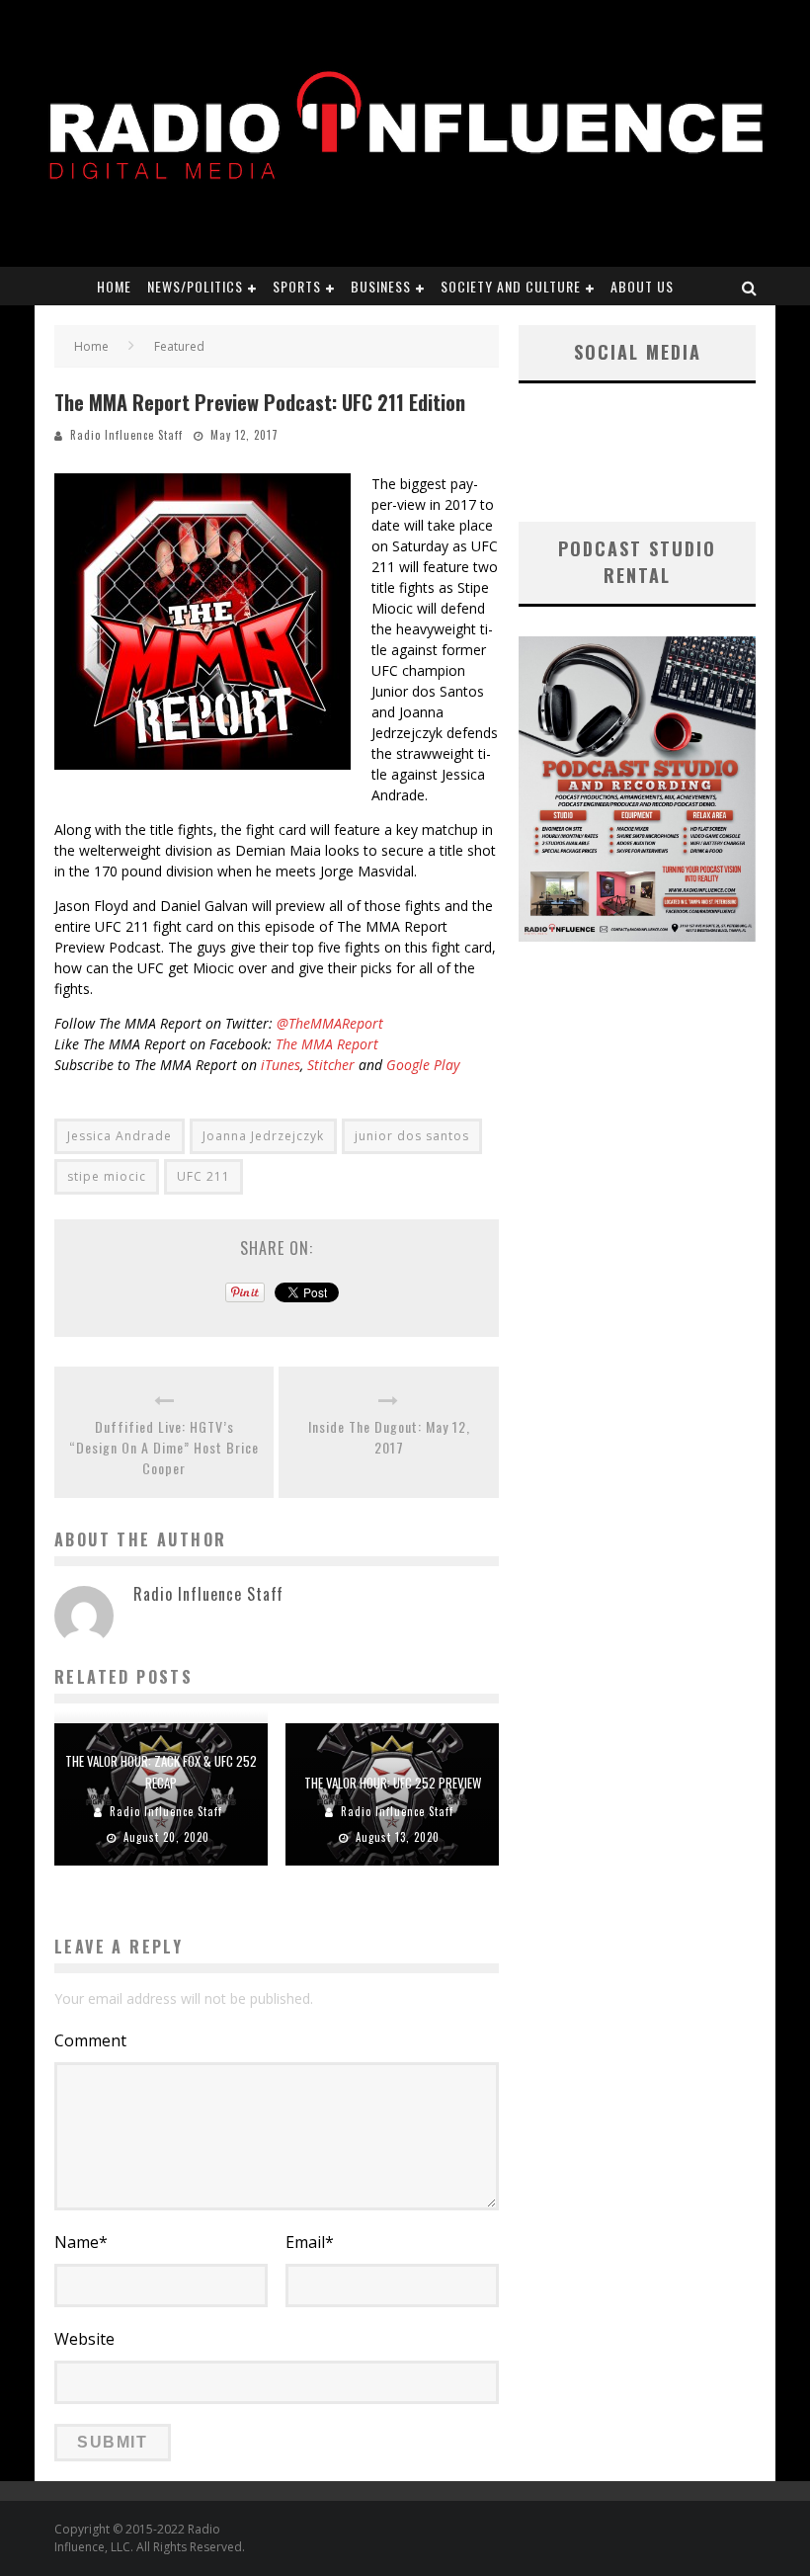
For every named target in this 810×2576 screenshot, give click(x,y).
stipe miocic (107, 1176)
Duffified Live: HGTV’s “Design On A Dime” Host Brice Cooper (164, 1447)
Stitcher (331, 1065)
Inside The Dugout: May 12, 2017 (389, 1437)
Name (81, 2242)
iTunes (279, 1065)
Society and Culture (511, 286)
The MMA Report (327, 1044)
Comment (90, 2040)
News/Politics (195, 286)
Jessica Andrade (120, 1136)
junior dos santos (412, 1136)
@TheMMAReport (330, 1023)
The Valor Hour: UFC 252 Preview (393, 1783)
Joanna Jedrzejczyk (263, 1136)
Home (114, 286)
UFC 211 (203, 1176)
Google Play (423, 1065)
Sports (297, 286)
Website (84, 2339)
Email (310, 2242)
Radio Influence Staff (126, 435)
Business (381, 286)
